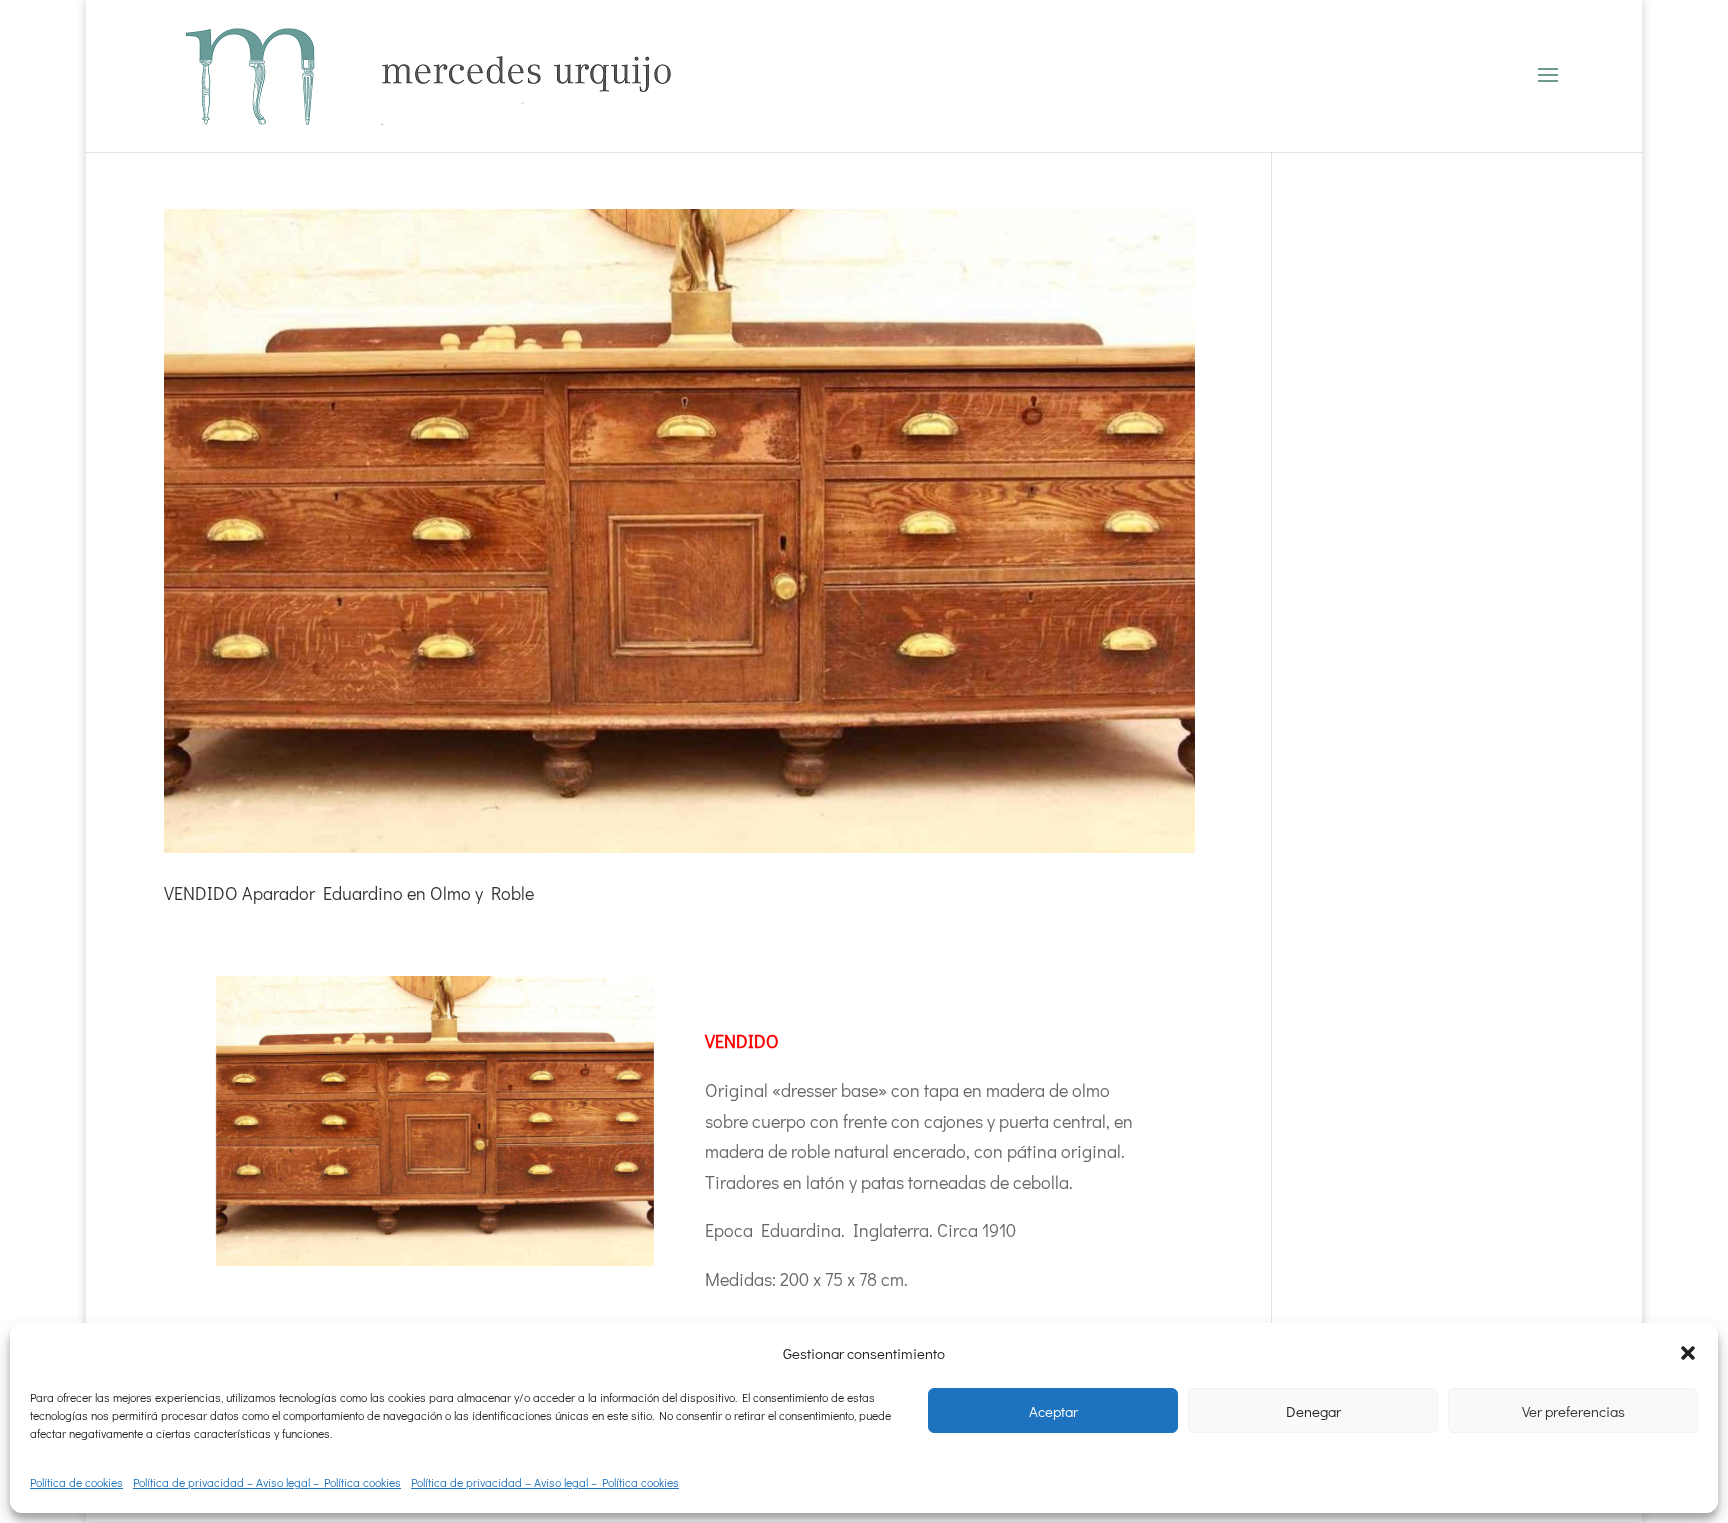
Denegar (1313, 1411)
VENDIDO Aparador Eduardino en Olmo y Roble (349, 893)
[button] (1688, 1353)
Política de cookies (76, 1482)
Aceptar (1053, 1411)
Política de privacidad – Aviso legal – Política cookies (267, 1482)
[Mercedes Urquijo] (435, 1121)
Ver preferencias (1573, 1411)
